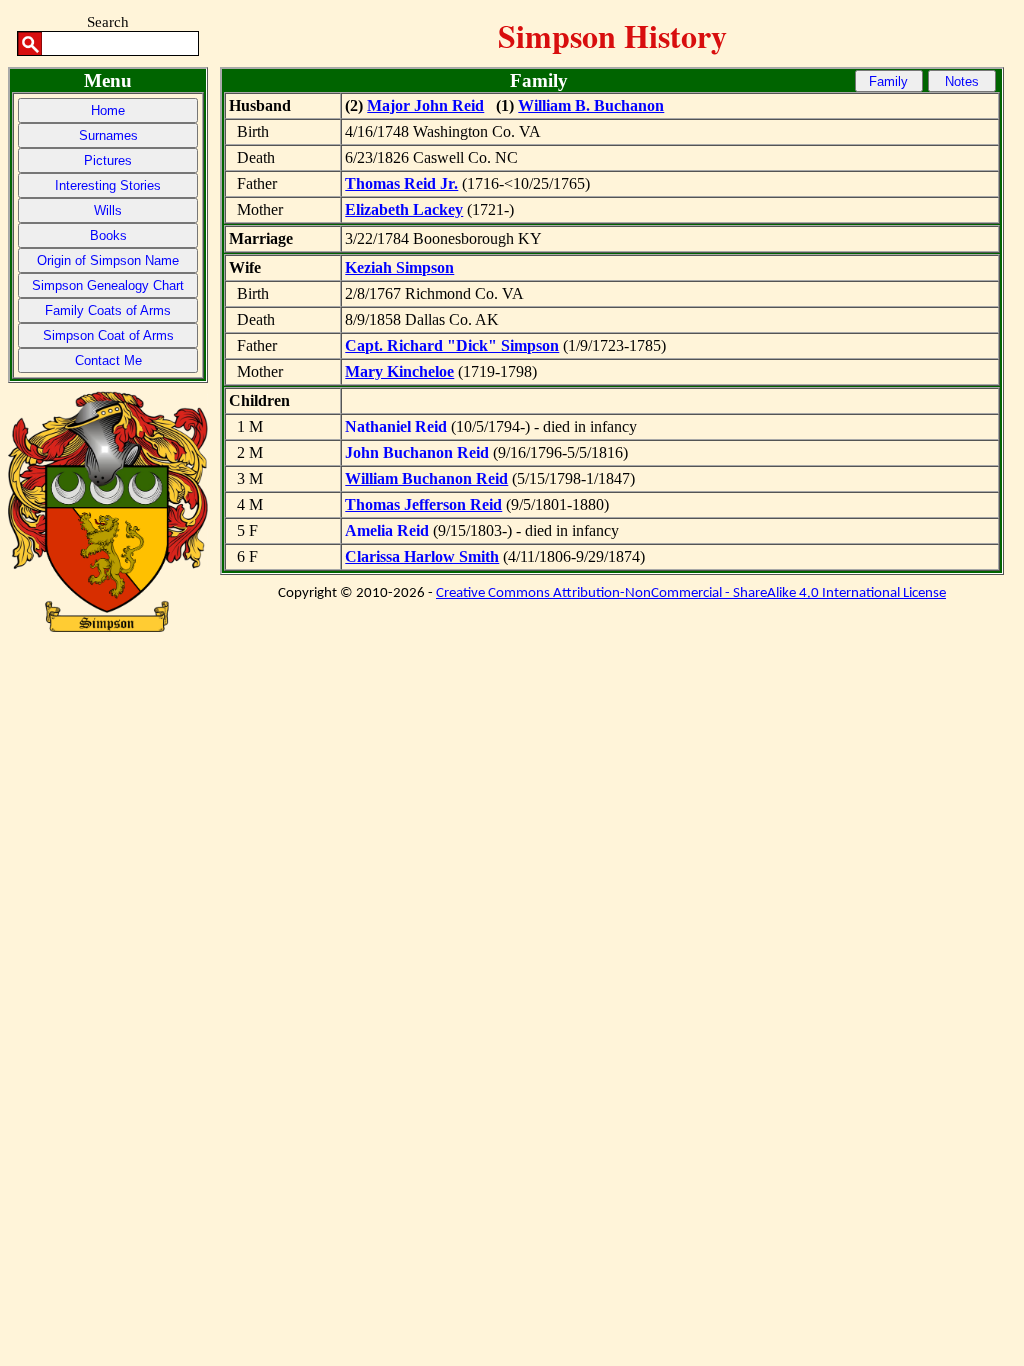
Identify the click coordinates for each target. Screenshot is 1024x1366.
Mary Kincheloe (399, 371)
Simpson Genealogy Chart (108, 285)
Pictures (108, 160)
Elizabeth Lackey (404, 209)
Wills (108, 210)
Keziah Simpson (399, 267)
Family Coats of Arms (108, 310)
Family (888, 81)
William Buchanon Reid (426, 478)
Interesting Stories (108, 185)
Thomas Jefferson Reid (423, 504)
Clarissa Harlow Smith (422, 556)
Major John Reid (425, 105)
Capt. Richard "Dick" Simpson (452, 345)
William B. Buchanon (591, 105)
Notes (962, 81)
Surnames (108, 135)
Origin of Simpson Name (108, 260)
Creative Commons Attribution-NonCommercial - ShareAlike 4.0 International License (691, 593)
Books (108, 235)
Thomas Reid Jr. (401, 183)
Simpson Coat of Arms (108, 335)
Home (108, 110)
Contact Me (108, 360)
